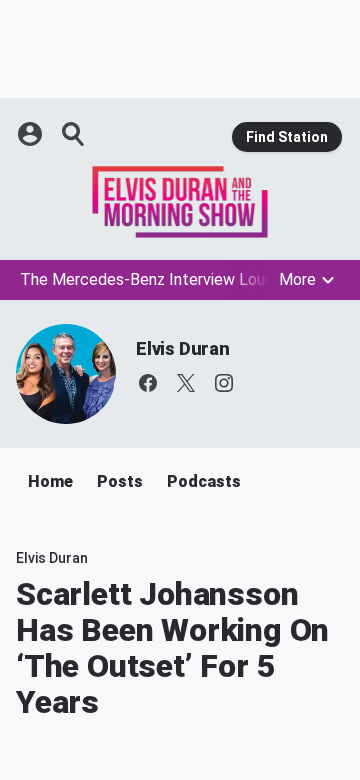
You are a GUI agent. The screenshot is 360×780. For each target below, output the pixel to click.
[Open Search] (74, 134)
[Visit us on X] (186, 383)
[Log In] (32, 134)
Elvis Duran (183, 348)
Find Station (287, 137)
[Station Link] (180, 202)
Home (50, 481)
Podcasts (204, 481)
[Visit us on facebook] (148, 383)
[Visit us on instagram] (224, 383)
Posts (120, 481)
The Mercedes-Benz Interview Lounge (155, 279)
